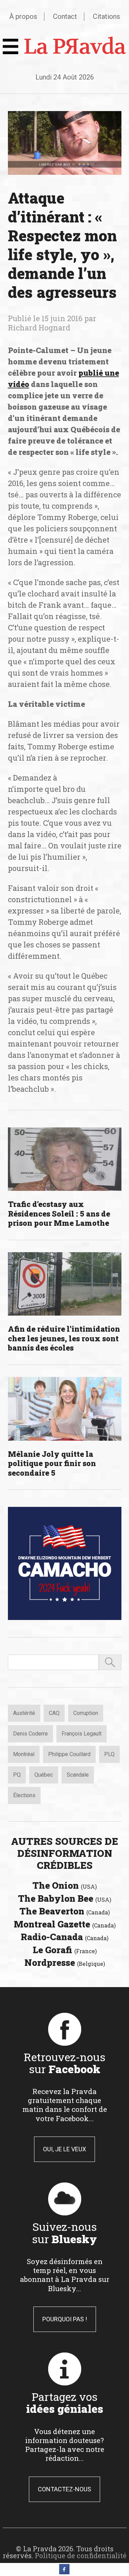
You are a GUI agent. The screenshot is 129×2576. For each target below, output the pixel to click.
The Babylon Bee (64, 1898)
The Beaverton (64, 1911)
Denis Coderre (30, 1734)
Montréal (24, 1754)
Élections (24, 1795)
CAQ (54, 1713)
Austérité (24, 1713)
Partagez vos (65, 2403)
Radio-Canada (64, 1937)
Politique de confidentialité (81, 2555)
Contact (65, 16)
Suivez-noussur (64, 2233)
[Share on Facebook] (64, 2572)
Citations (106, 16)
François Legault (82, 1734)
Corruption (86, 1713)
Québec (44, 1775)
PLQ (109, 1754)
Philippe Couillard (69, 1754)
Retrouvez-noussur (64, 2063)
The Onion (64, 1885)
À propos (23, 16)
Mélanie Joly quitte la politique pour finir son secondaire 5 (52, 1463)
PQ (17, 1775)
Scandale (78, 1775)
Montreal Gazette (65, 1924)
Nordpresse (65, 1962)
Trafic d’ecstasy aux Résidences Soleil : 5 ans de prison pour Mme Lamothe (59, 1213)
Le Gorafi (65, 1950)
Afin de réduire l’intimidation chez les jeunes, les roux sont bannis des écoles (64, 1338)
